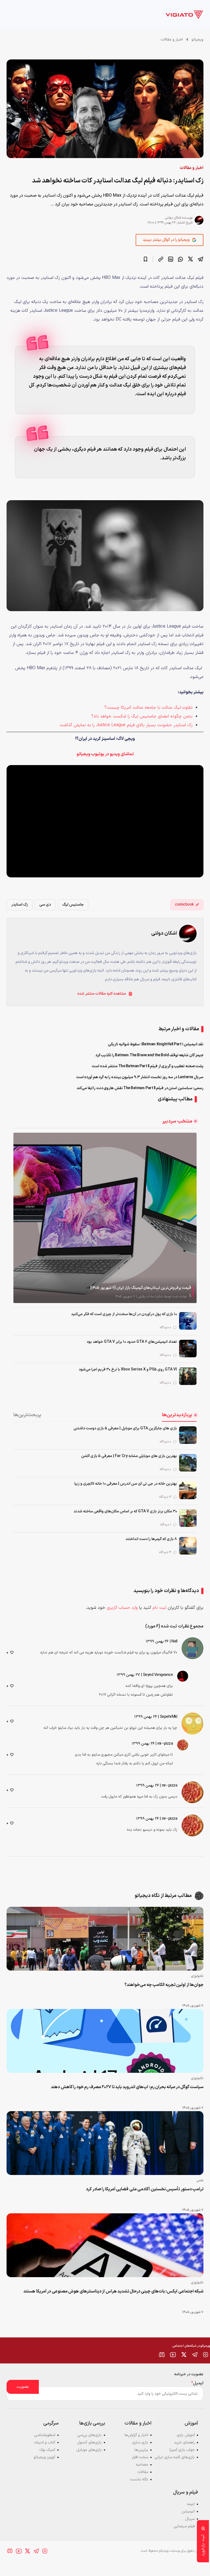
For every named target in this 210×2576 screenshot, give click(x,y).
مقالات (143, 2472)
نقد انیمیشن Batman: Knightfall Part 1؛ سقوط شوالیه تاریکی (156, 1044)
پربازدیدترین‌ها (177, 1415)
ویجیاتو (197, 40)
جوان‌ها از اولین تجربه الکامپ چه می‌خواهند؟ (164, 1985)
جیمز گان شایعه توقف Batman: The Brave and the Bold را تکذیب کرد (150, 1055)
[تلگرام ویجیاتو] (195, 2355)
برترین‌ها (141, 2450)
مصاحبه (142, 2465)
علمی (200, 2180)
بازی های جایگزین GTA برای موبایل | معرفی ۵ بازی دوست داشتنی (125, 1428)
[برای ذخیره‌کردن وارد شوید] (145, 259)
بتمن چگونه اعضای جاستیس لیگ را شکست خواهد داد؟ (142, 716)
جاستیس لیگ (73, 905)
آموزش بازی (186, 2435)
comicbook (184, 905)
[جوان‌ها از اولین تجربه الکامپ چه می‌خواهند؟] (105, 1939)
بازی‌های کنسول (89, 2442)
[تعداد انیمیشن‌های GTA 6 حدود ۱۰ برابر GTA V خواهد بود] (188, 1349)
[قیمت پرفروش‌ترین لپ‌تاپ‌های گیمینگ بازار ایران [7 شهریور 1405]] (105, 1218)
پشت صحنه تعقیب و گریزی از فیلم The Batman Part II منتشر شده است (148, 1066)
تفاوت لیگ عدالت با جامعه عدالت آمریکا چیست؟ (148, 708)
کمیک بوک (47, 2450)
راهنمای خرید (184, 2442)
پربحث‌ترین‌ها (27, 1415)
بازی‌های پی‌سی (90, 2435)
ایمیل (197, 2383)
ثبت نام (159, 1608)
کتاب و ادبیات (45, 2442)
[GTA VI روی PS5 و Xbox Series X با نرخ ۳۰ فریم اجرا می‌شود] (188, 1376)
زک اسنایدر (20, 905)
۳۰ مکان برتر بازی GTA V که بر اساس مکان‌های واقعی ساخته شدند (125, 1511)
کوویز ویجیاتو (44, 2457)
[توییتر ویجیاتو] (184, 2355)
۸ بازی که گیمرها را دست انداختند (151, 1539)
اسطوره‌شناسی (45, 2435)
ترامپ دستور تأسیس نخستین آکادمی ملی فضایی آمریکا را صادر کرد (145, 2189)
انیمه (191, 2504)
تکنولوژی (197, 1976)
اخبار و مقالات (172, 40)
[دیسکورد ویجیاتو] (162, 2355)
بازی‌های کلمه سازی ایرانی (175, 2457)
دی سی (45, 905)
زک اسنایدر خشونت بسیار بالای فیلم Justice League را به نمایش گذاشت (126, 725)
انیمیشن (188, 2511)
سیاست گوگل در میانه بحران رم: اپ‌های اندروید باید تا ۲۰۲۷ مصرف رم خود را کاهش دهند (127, 2087)
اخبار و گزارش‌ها (136, 2435)
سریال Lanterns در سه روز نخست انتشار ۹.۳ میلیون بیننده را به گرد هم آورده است (140, 1077)
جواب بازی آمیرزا (182, 2450)
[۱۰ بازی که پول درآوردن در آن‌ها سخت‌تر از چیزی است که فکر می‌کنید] (188, 1321)
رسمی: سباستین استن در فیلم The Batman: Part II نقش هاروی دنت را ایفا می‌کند (140, 1088)
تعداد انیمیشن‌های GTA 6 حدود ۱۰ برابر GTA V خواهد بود (132, 1342)
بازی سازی (140, 2442)
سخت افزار (140, 2457)
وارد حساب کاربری (122, 1608)
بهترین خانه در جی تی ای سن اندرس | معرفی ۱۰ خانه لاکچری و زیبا (126, 1484)
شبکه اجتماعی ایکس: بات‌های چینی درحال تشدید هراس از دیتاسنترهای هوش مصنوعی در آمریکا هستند (113, 2291)
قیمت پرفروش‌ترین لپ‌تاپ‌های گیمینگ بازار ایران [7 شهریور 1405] (141, 1288)
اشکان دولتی (173, 218)
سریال (190, 2519)
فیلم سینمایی (184, 2526)
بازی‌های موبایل (89, 2450)
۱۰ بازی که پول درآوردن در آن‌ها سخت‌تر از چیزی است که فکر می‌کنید (124, 1314)
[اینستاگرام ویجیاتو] (206, 2355)
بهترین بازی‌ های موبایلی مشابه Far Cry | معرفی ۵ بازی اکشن (129, 1456)
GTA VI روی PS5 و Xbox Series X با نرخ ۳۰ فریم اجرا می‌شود (128, 1369)
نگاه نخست (139, 2479)
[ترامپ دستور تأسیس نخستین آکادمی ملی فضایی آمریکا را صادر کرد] (105, 2143)
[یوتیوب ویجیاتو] (173, 2355)
